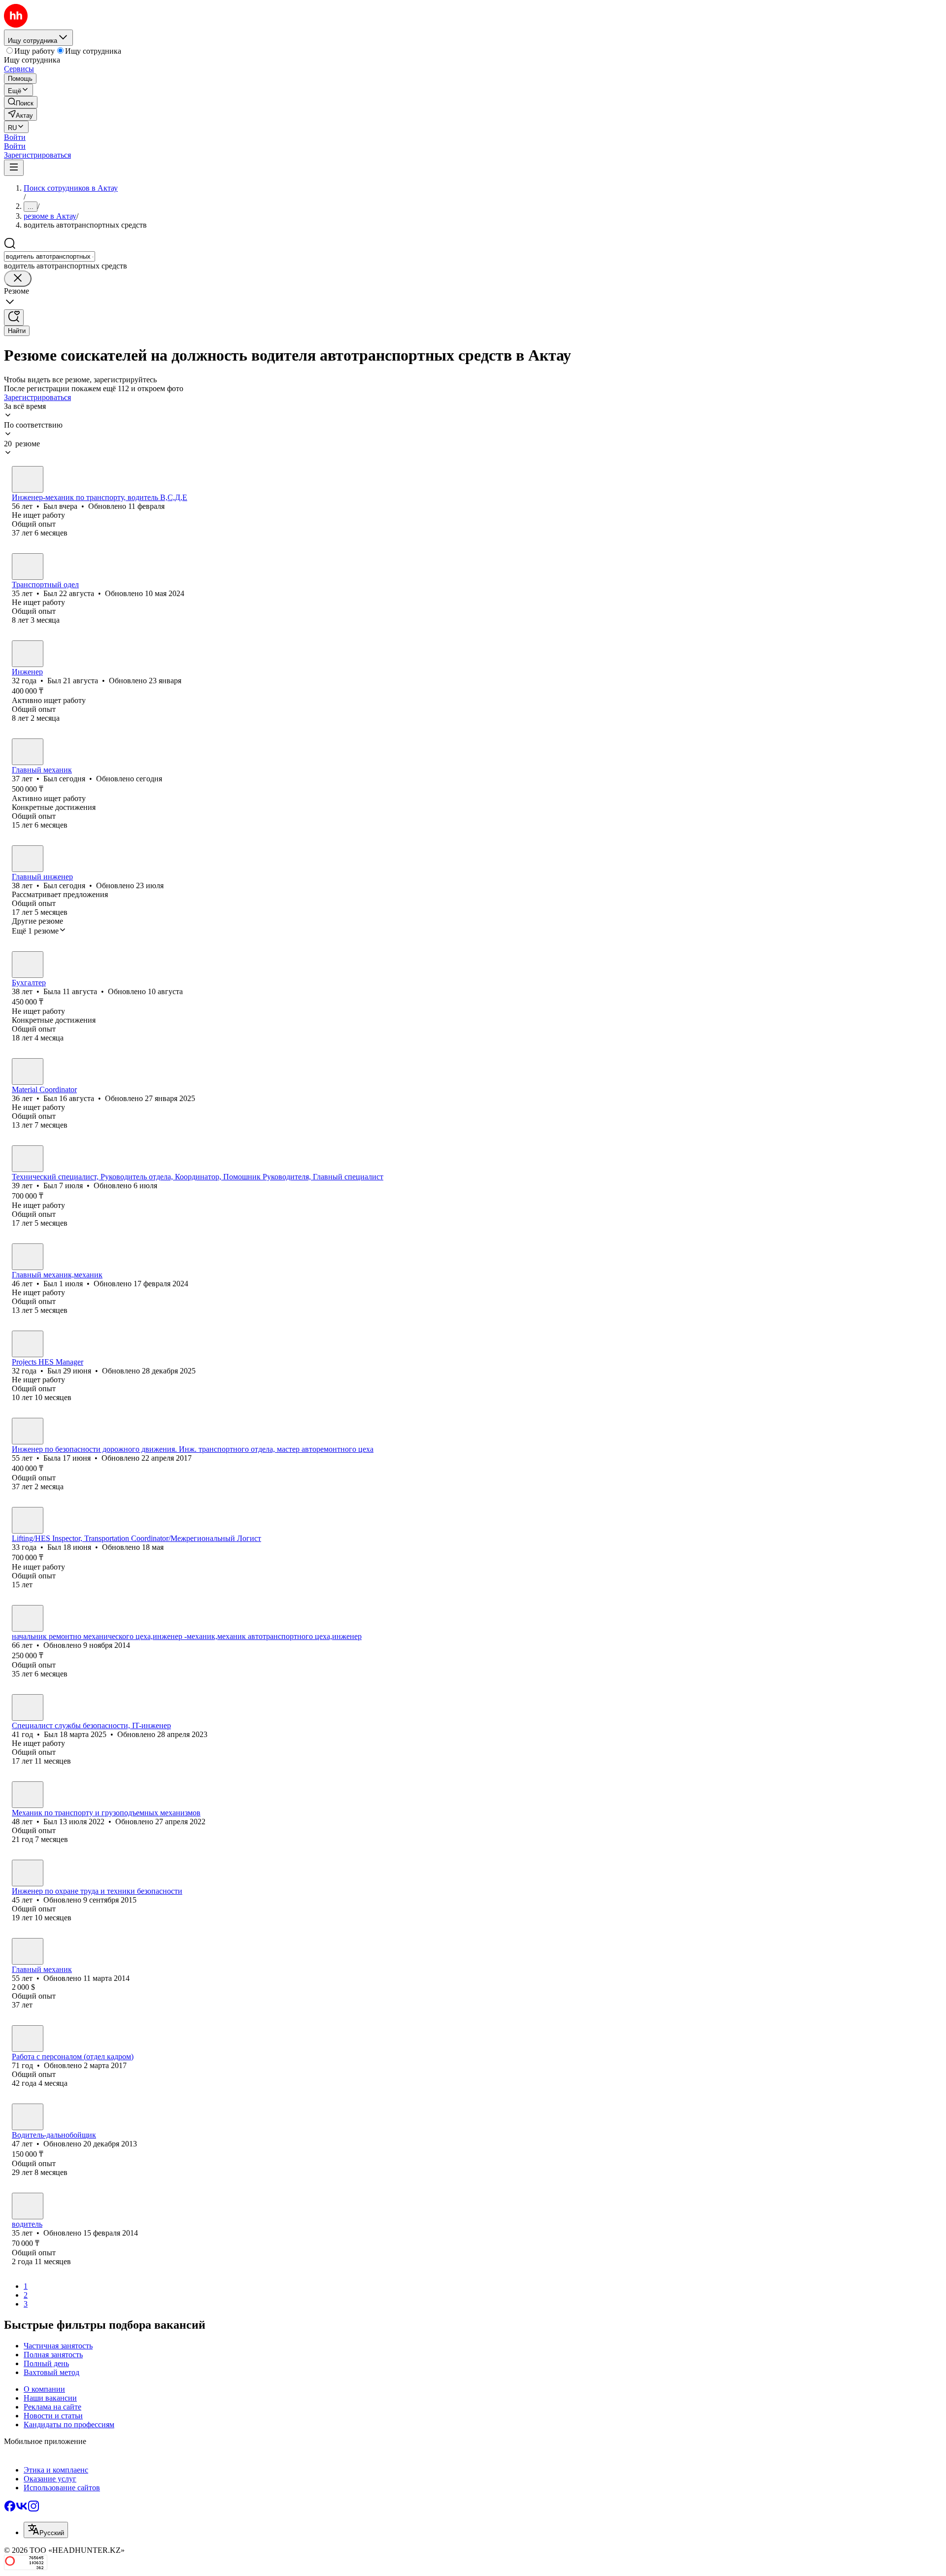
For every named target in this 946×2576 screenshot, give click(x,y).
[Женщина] (28, 965)
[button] (15, 137)
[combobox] (50, 256)
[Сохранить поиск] (14, 318)
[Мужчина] (28, 479)
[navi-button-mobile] (14, 168)
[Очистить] (18, 279)
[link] (21, 102)
